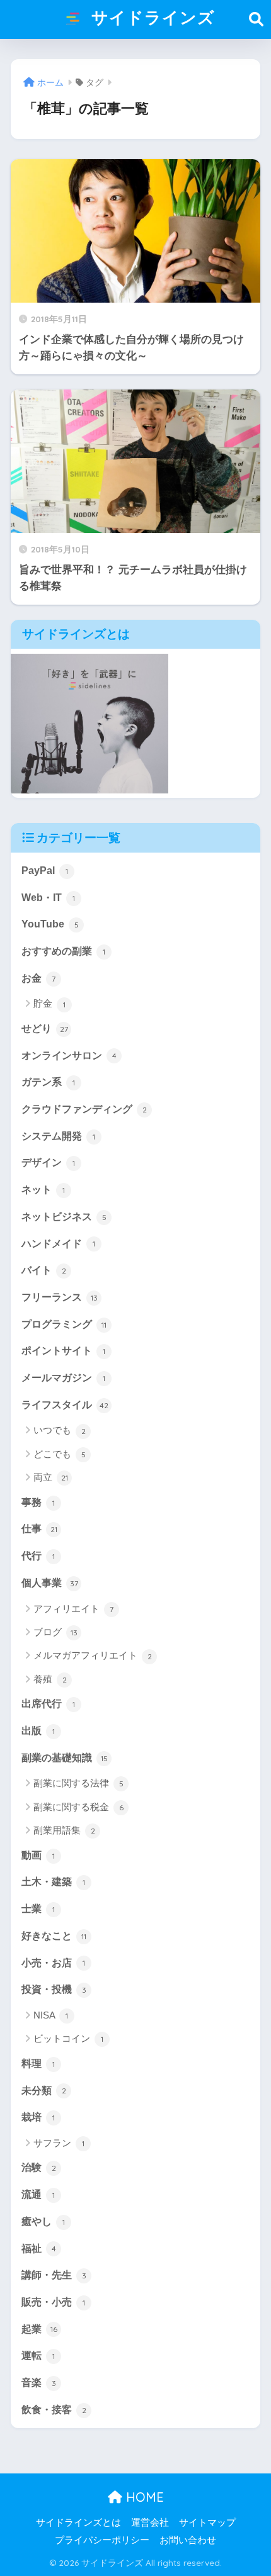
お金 (38, 978)
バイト (44, 1270)
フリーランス (60, 1297)
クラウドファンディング (84, 1109)
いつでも (60, 1430)
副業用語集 (64, 1830)
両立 (51, 1477)
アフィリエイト (73, 1609)
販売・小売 (53, 2302)
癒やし (43, 2221)
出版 (38, 1731)
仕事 (39, 1529)
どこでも (60, 1454)
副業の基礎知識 (65, 1758)
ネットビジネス (64, 1217)
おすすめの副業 (63, 951)
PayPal (45, 871)
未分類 (44, 2091)
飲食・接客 (54, 2410)
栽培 (38, 2117)
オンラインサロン (69, 1056)
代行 (38, 1556)
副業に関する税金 (78, 1807)
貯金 (49, 1003)
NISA (51, 2015)
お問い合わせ (188, 2540)
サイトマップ (207, 2523)
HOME (143, 2497)
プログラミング (64, 1324)
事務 (38, 1502)
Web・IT (48, 898)
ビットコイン (68, 2038)
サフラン (59, 2143)
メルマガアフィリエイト (93, 1655)
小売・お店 (53, 1963)
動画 (38, 1855)
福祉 (39, 2248)
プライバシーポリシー (102, 2540)
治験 (39, 2167)
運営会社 (150, 2523)
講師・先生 (54, 2275)
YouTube (50, 924)
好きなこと (54, 1936)
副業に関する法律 (78, 1783)
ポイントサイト (63, 1351)
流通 (38, 2194)
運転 (38, 2355)
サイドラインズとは (78, 2523)
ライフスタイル (65, 1405)
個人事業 (50, 1583)
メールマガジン (63, 1378)
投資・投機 (54, 1989)
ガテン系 (48, 1082)
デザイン (48, 1162)
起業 (39, 2329)
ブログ (55, 1632)
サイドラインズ (151, 17)
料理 (38, 2064)
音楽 (39, 2383)
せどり (45, 1028)
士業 (38, 1909)
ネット (43, 1190)
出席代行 (48, 1704)
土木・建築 (53, 1882)
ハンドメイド (58, 1244)
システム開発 (58, 1136)
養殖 (50, 1679)
